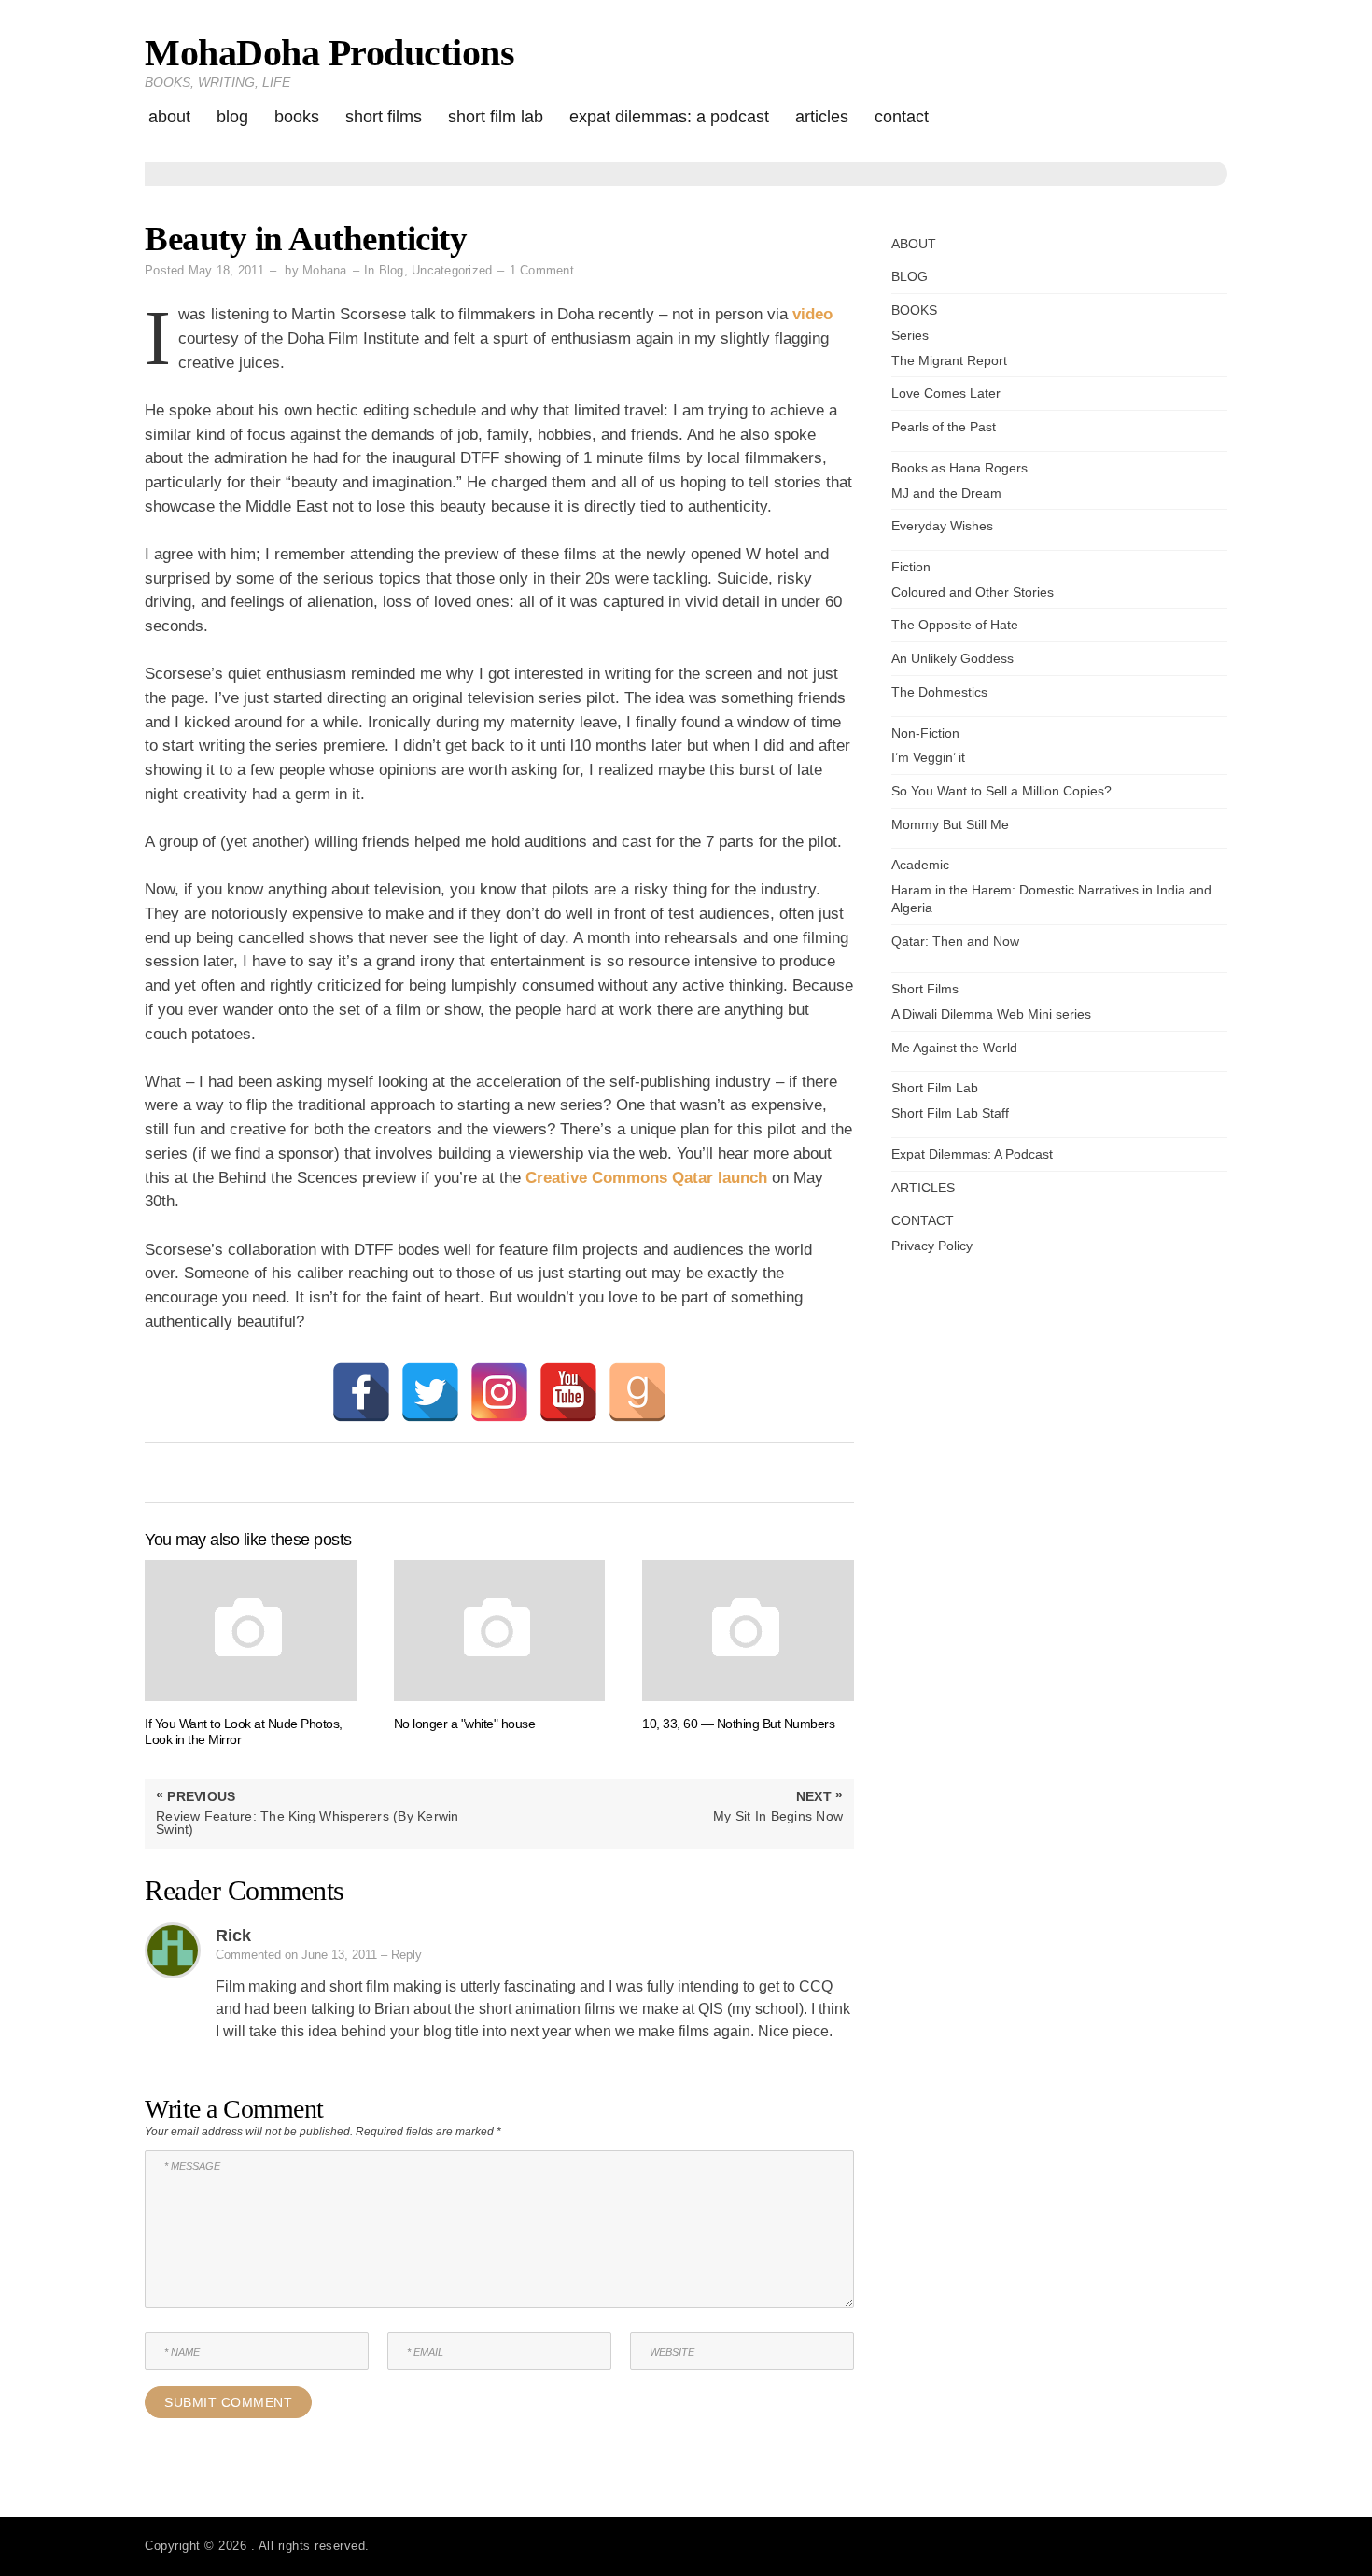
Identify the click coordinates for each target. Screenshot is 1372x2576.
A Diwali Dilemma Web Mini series (991, 1014)
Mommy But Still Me (950, 824)
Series (910, 335)
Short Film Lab (496, 117)
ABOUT (169, 117)
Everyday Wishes (942, 526)
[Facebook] (361, 1392)
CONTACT (902, 117)
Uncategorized (452, 270)
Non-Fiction (925, 733)
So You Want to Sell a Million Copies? (1001, 791)
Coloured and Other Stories (973, 592)
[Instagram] (499, 1392)
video (812, 314)
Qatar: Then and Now (955, 941)
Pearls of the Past (944, 427)
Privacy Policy (932, 1246)
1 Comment (542, 270)
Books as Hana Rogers (959, 468)
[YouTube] (568, 1392)
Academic (920, 865)
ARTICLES (822, 117)
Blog (392, 270)
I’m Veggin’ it (928, 757)
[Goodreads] (637, 1392)
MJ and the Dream (946, 493)
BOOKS (297, 117)
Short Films (384, 117)
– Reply (401, 1955)
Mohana (325, 270)
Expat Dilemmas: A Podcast (669, 117)
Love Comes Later (946, 393)
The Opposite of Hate (955, 625)
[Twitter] (430, 1392)
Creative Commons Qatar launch (646, 1178)
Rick (233, 1936)
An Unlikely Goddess (952, 658)
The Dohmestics (939, 692)
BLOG (232, 117)
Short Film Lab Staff (950, 1113)
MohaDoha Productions (329, 53)
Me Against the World (954, 1048)
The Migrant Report (949, 360)
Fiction (911, 567)
